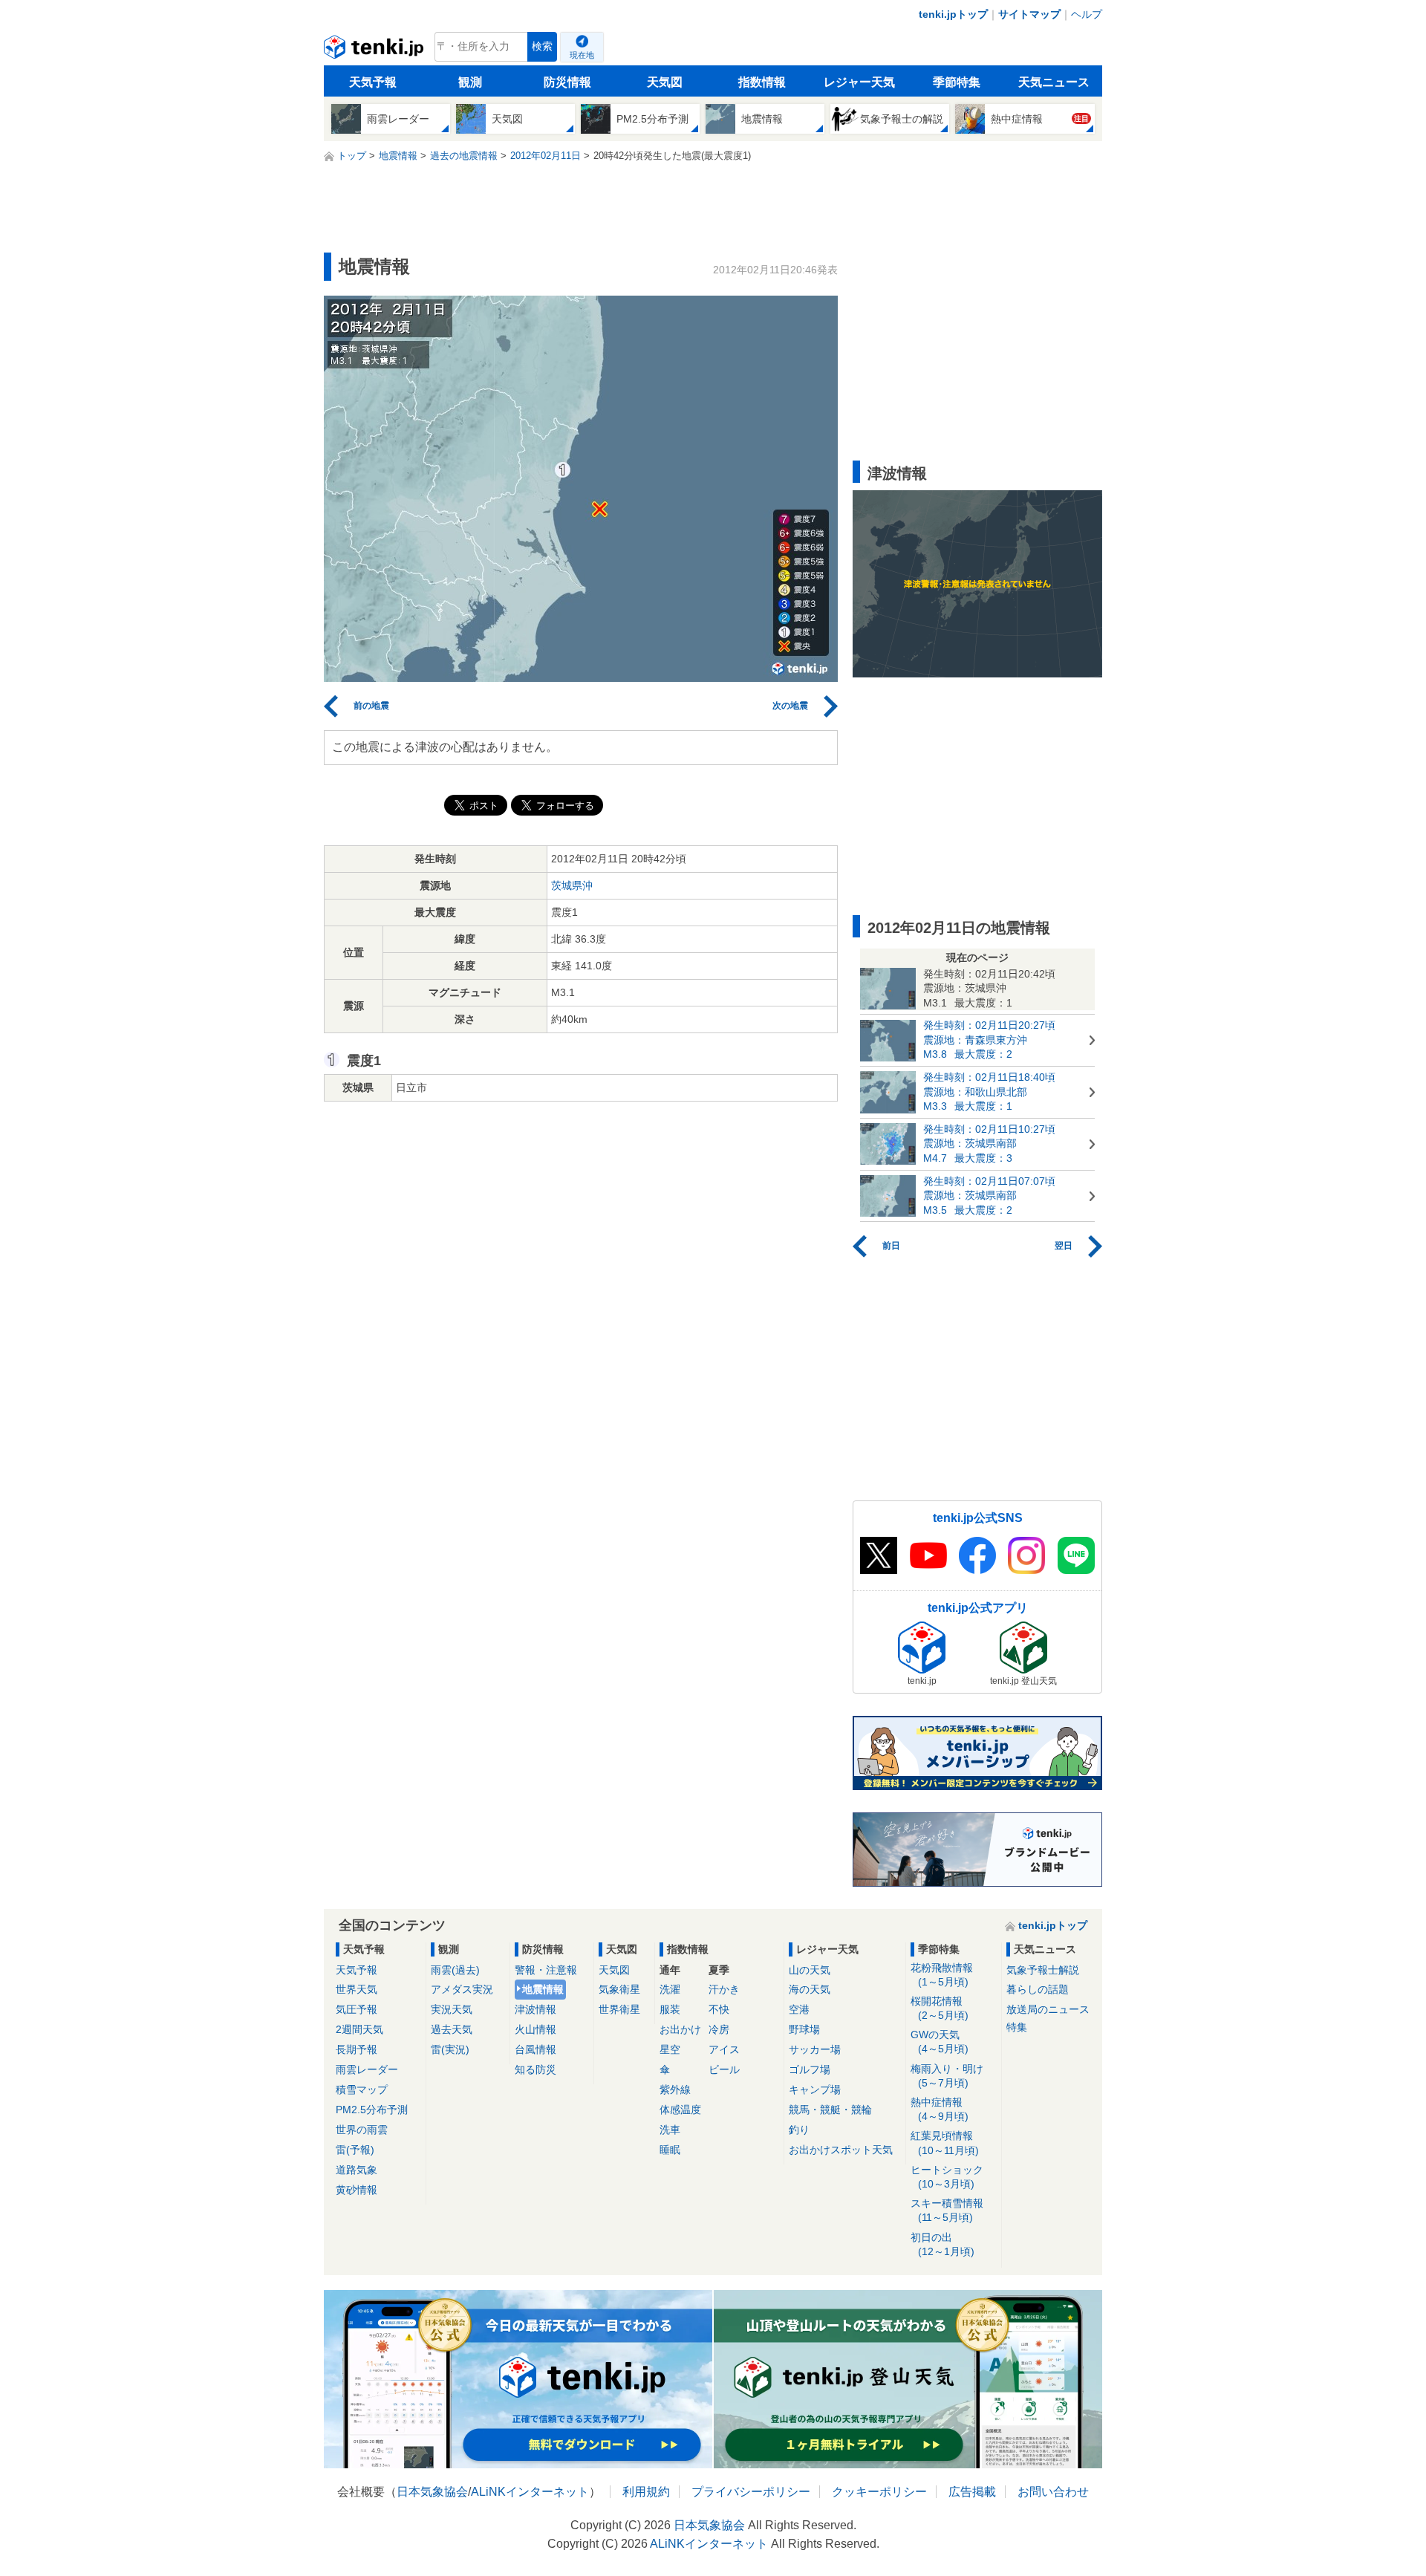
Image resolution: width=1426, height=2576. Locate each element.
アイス (724, 2049)
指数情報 (762, 82)
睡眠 (670, 2150)
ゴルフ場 (810, 2069)
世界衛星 (619, 2009)
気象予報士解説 (1043, 1970)
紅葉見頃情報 (945, 2143)
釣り (799, 2130)
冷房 (719, 2029)
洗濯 (670, 1989)
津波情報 (535, 2009)
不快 (719, 2009)
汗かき (724, 1989)
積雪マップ (362, 2089)
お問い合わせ (1053, 2492)
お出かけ (680, 2029)
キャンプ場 (815, 2089)
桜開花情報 (940, 2008)
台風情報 (535, 2049)
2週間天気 (359, 2029)
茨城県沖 (572, 885)
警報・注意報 (546, 1970)
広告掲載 (972, 2492)
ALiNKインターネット (530, 2492)
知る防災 (535, 2069)
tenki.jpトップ (953, 14)
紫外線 (675, 2089)
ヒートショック (947, 2177)
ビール (724, 2069)
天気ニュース (1054, 82)
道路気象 (356, 2170)
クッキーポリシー (879, 2492)
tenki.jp (375, 51)
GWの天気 (940, 2042)
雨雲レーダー (367, 2069)
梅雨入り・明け (947, 2076)
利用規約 (646, 2492)
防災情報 (567, 82)
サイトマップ (1029, 14)
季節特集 (957, 82)
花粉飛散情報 (942, 1975)
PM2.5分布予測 (372, 2110)
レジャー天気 (859, 82)
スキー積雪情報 (947, 2210)
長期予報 (356, 2049)
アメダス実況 (462, 1989)
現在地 (582, 55)
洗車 (670, 2130)
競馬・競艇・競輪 (830, 2110)
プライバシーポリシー (751, 2492)
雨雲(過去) (455, 1970)
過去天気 (452, 2029)
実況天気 (452, 2009)
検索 (542, 46)
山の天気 (810, 1970)
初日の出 (942, 2244)
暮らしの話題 (1038, 1989)
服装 (670, 2009)
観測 (470, 82)
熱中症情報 (940, 2109)
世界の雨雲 (362, 2130)
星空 (670, 2049)
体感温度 (680, 2110)
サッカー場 (815, 2049)
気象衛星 (619, 1989)
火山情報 (535, 2029)
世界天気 (356, 1989)
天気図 (665, 82)
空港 (799, 2009)
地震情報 (543, 1989)
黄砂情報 (356, 2190)
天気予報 (373, 82)
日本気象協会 (432, 2492)
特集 (1017, 2027)
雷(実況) (450, 2049)
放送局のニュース (1048, 2009)
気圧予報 (356, 2009)
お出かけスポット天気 (841, 2150)
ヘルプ (1087, 14)
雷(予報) (355, 2150)
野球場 (804, 2029)
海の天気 (810, 1989)
